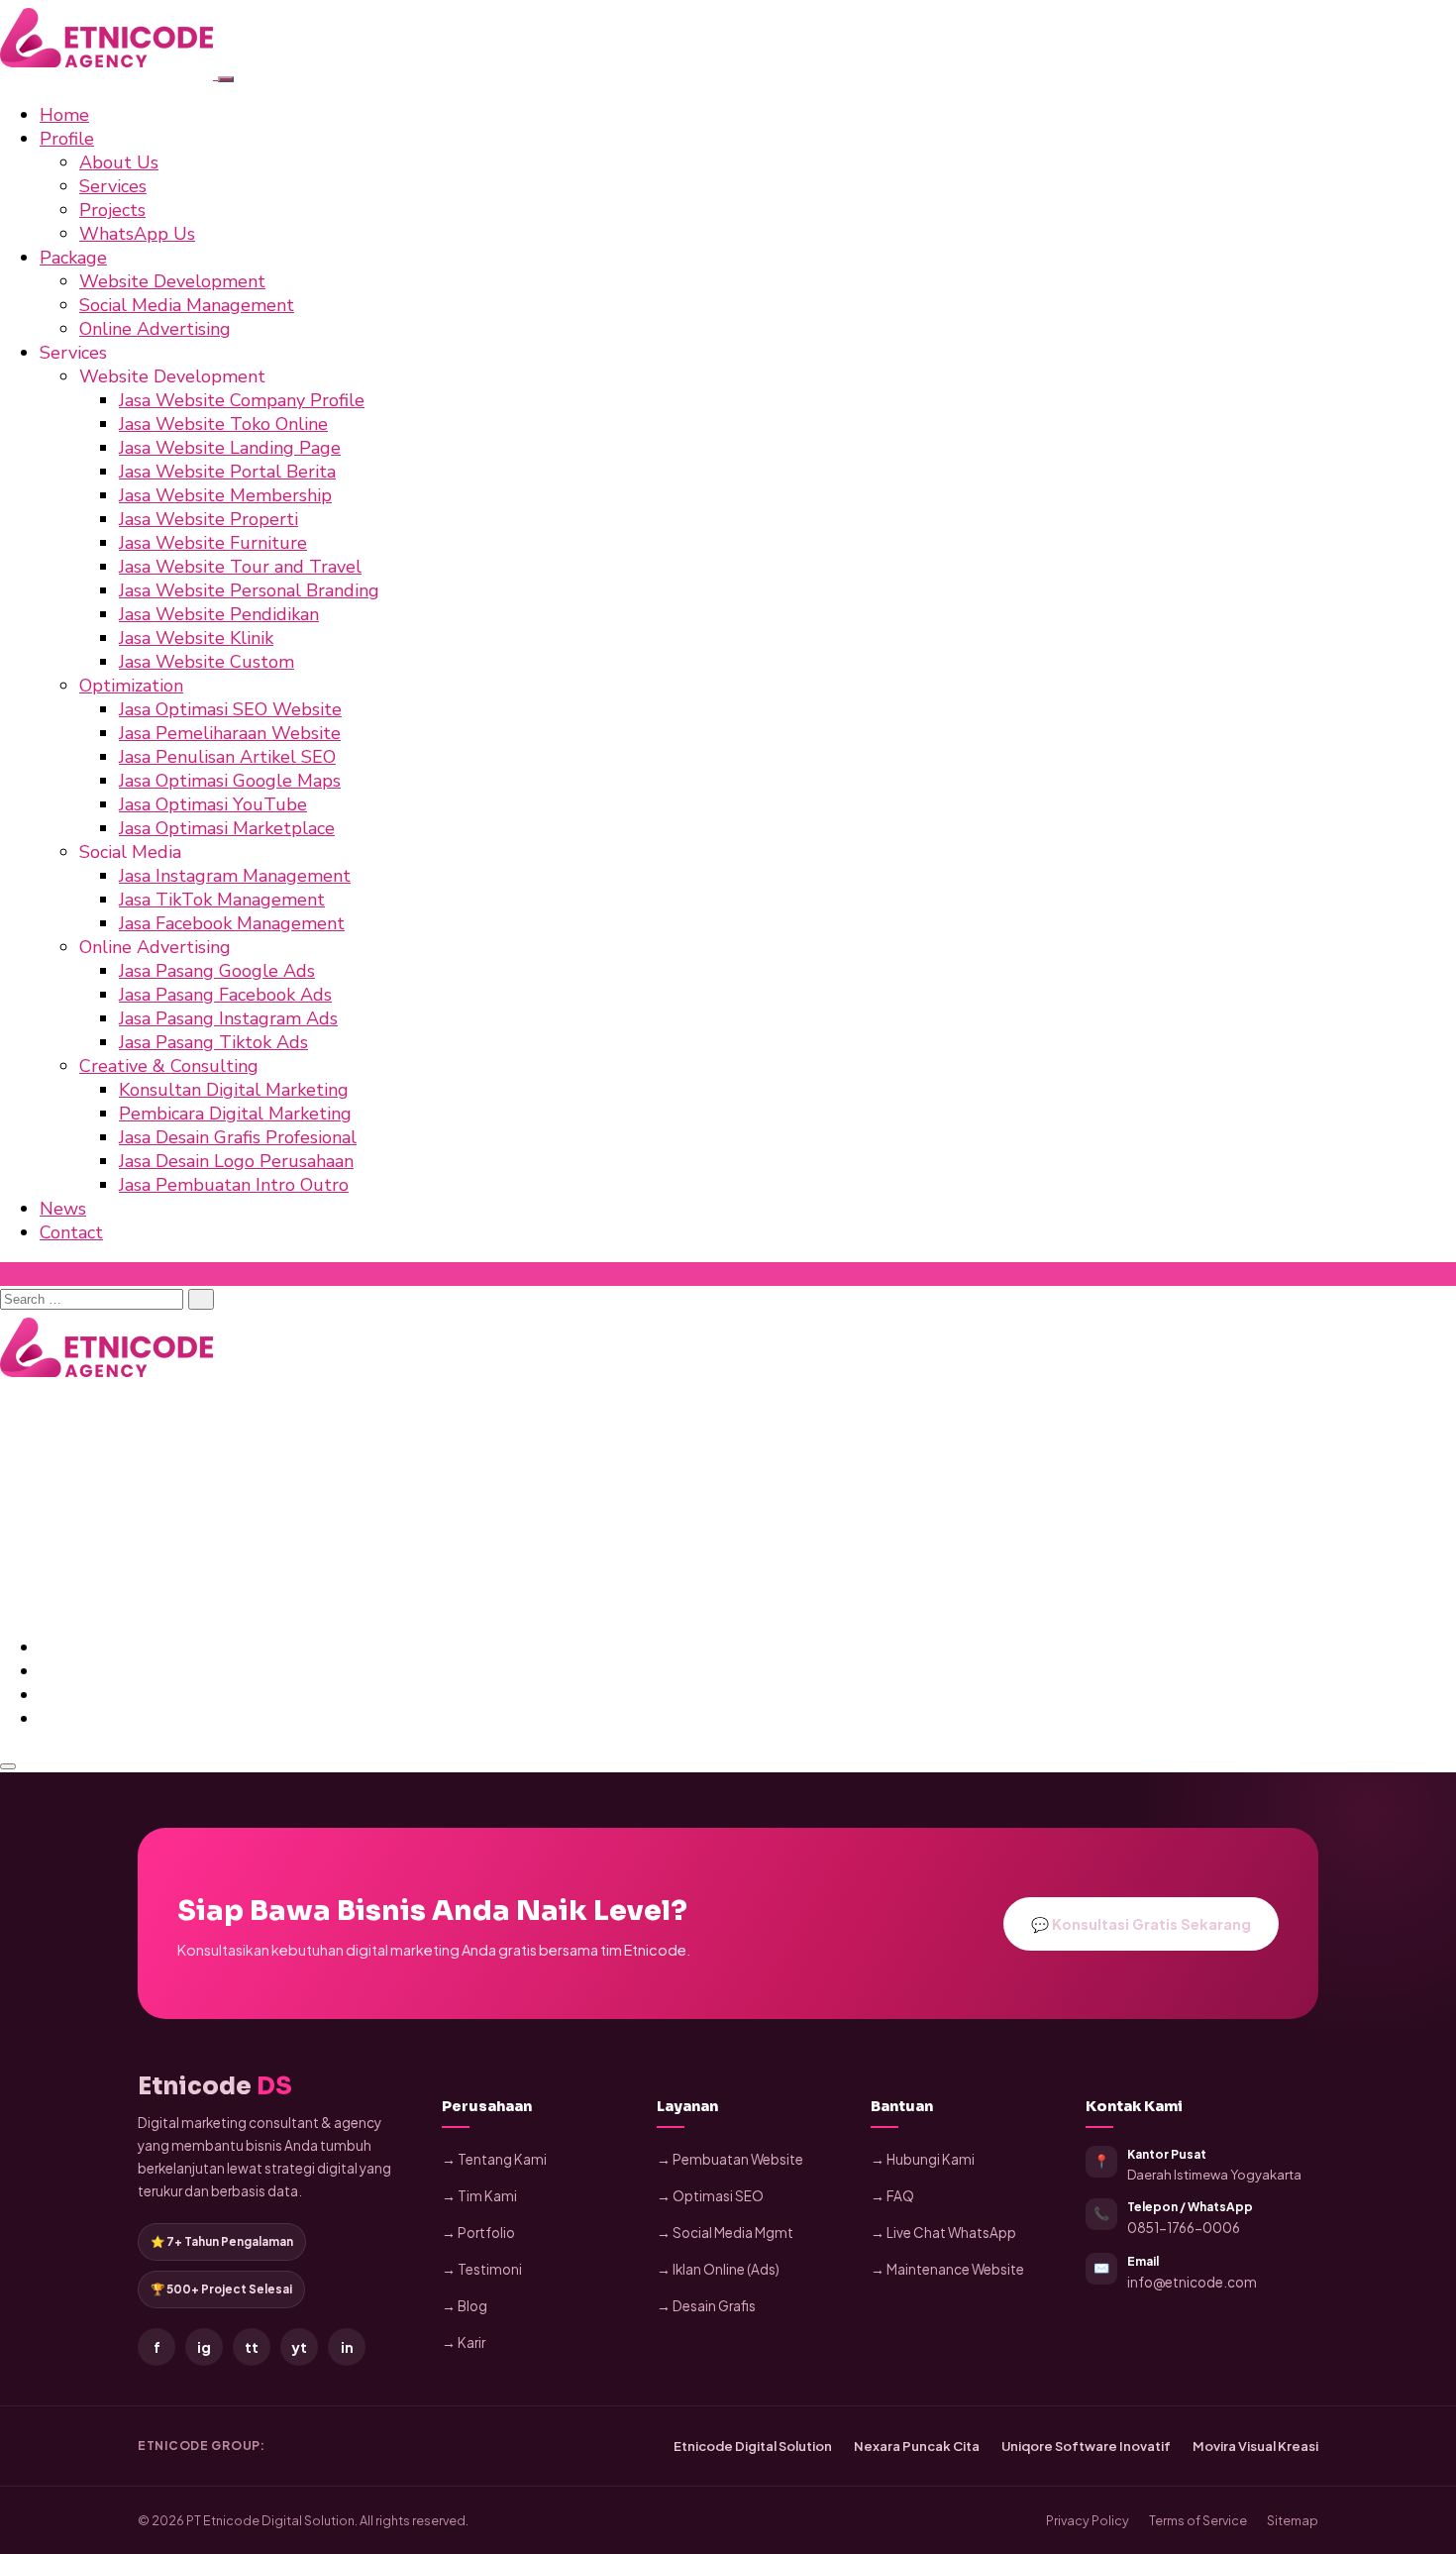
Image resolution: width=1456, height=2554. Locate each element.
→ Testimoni (482, 2269)
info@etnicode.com (1192, 2282)
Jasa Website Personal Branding (249, 590)
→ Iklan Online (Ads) (718, 2269)
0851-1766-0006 (1184, 2228)
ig (204, 2347)
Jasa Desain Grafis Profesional (238, 1137)
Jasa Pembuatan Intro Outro (234, 1185)
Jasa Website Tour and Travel (240, 567)
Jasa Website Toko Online (223, 424)
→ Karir (464, 2342)
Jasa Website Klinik (196, 638)
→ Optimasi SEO (710, 2196)
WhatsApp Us (137, 234)
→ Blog (465, 2306)
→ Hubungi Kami (923, 2159)
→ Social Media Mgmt (725, 2233)
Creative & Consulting (169, 1066)
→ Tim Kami (479, 2196)
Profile (67, 139)
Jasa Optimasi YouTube (213, 804)
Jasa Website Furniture (213, 543)
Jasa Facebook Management (232, 923)
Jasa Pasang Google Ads (217, 971)
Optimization (131, 686)
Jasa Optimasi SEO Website (230, 709)
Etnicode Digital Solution (753, 2446)
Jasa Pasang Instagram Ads (228, 1018)
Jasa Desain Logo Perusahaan (236, 1161)
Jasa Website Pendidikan (219, 614)
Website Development (172, 281)
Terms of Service (1198, 2520)
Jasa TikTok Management (222, 900)
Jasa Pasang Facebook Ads (225, 995)
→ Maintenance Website (947, 2269)
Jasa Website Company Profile (242, 400)
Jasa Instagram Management (235, 876)
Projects (112, 210)
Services (113, 186)
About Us (119, 162)
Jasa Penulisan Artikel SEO (227, 757)
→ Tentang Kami (494, 2159)
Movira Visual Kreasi (1255, 2446)
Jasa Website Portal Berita (227, 472)
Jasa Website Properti (208, 519)
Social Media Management (187, 305)
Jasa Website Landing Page (230, 448)
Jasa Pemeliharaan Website (230, 733)
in (347, 2347)
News (63, 1209)
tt (252, 2347)
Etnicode (215, 2086)
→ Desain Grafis (706, 2306)
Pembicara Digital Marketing (235, 1114)
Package (73, 258)
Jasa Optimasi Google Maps (230, 781)
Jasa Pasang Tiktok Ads (213, 1042)
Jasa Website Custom (207, 662)
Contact (71, 1232)
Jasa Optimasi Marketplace (227, 828)
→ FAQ (892, 2196)
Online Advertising (155, 329)
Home (64, 115)
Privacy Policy (1088, 2520)
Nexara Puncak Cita (917, 2446)
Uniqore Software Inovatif (1086, 2446)
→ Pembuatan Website (730, 2159)
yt (299, 2347)
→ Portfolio (478, 2233)
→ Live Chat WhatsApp (943, 2233)
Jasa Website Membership (225, 495)
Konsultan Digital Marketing (234, 1090)
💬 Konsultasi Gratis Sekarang (1141, 1924)
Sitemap (1293, 2520)
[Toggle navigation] (226, 79)
